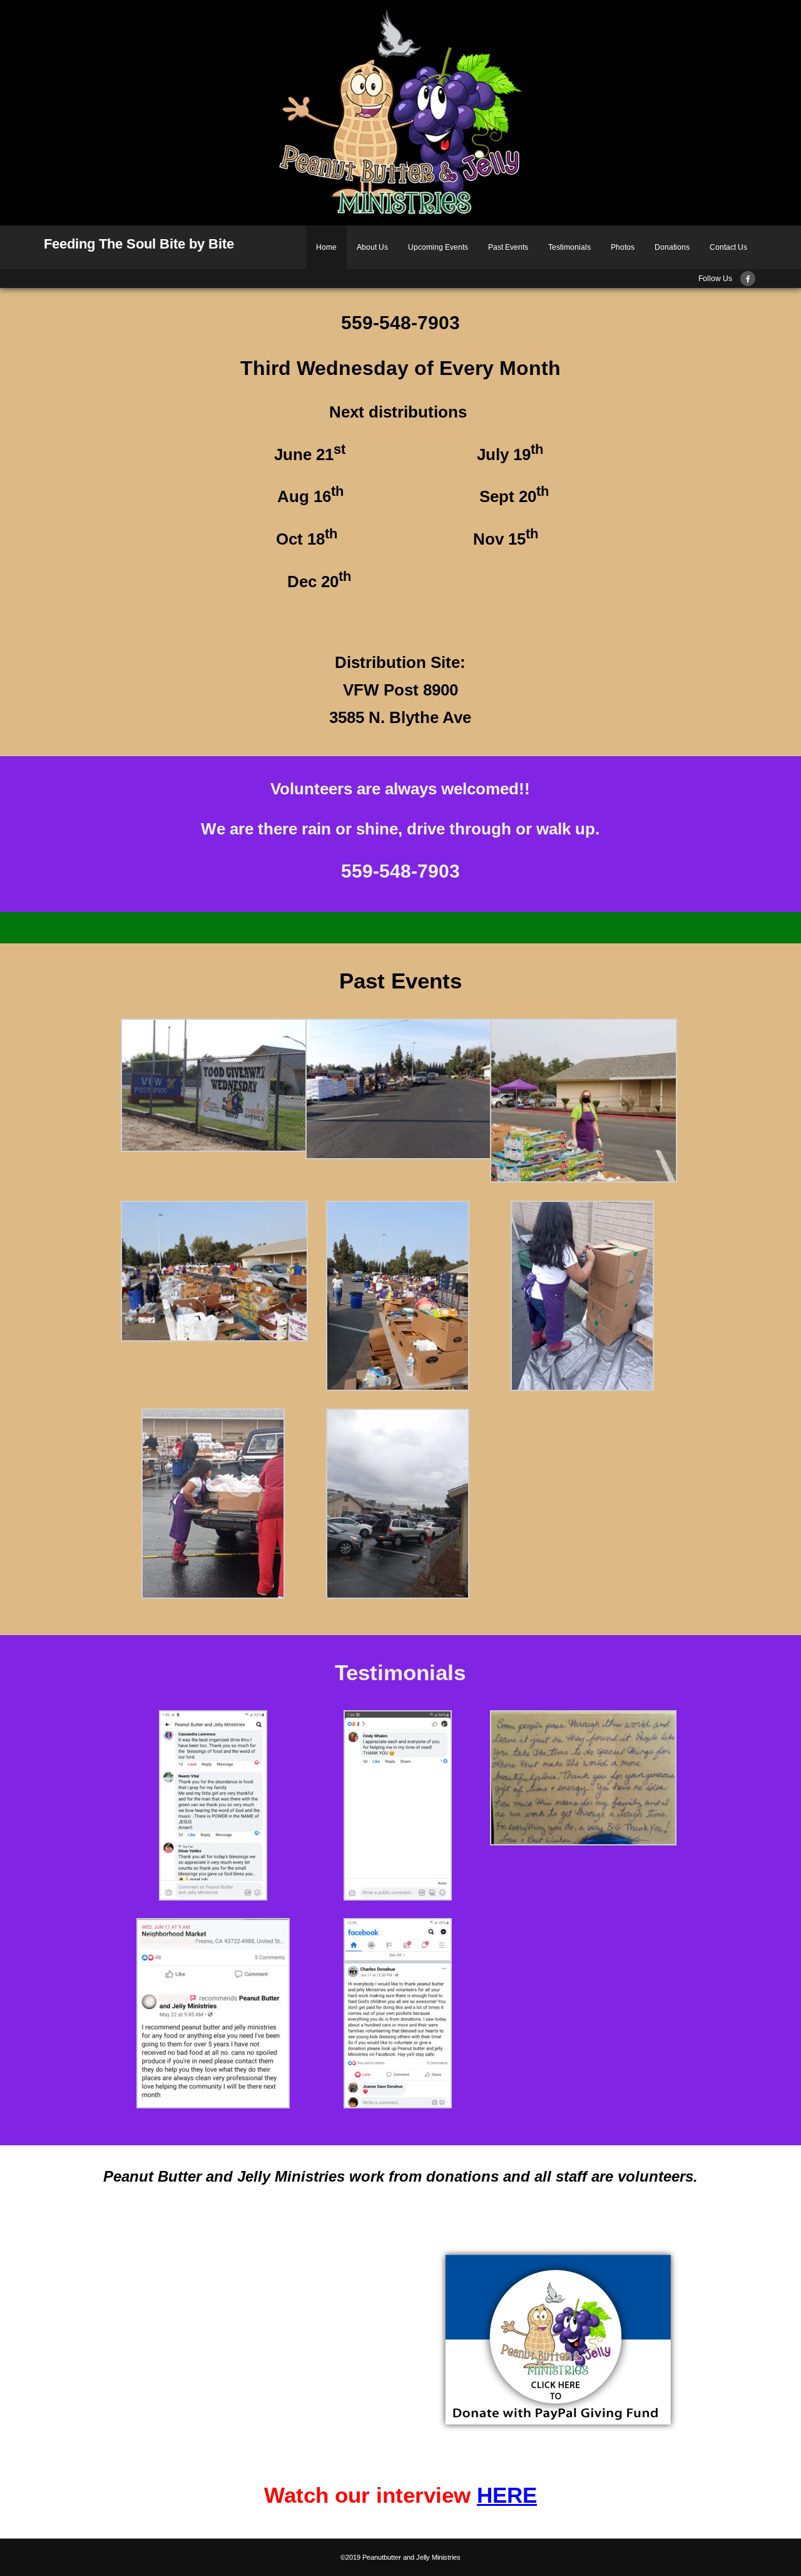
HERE (507, 2495)
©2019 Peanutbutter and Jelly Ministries (400, 2557)
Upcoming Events (438, 247)
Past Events (508, 247)
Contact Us (728, 247)
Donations (672, 247)
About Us (372, 247)
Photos (623, 247)
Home (326, 247)
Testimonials (569, 247)
